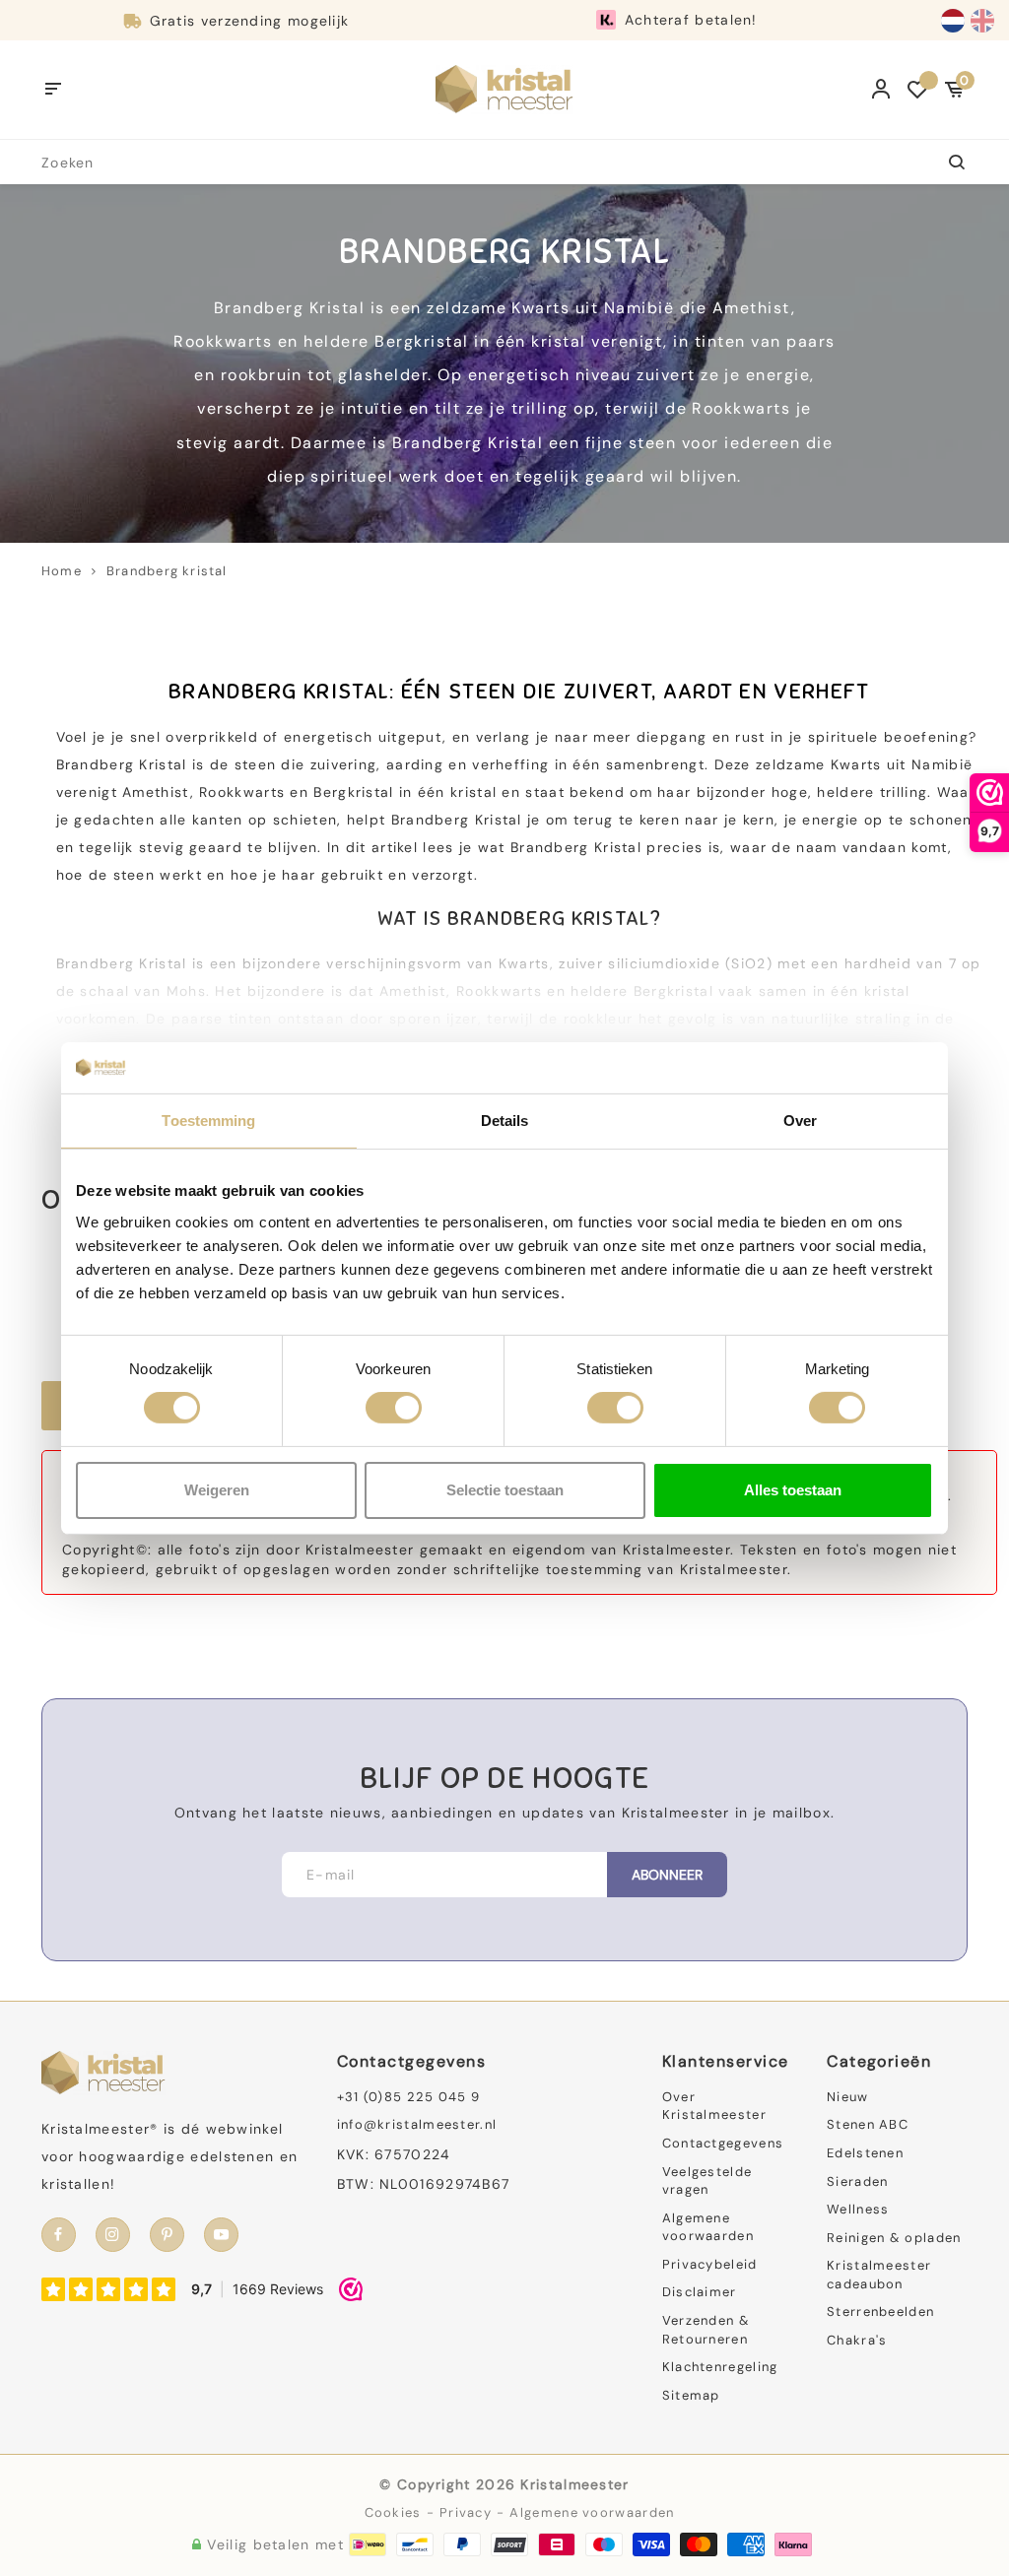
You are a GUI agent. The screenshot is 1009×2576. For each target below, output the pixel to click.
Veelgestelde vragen (707, 2181)
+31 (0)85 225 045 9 (409, 2097)
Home (62, 571)
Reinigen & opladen (894, 2238)
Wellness (858, 2209)
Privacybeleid (710, 2264)
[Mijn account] (881, 90)
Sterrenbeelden (880, 2312)
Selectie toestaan (505, 1490)
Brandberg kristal (167, 571)
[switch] (394, 1408)
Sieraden (857, 2181)
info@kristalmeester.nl (417, 2124)
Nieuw (848, 2097)
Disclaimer (700, 2292)
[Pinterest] (167, 2235)
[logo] (504, 89)
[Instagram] (113, 2235)
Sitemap (691, 2395)
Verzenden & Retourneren (706, 2330)
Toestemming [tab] (208, 1121)
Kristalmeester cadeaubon (879, 2275)
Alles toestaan (793, 1490)
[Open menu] (54, 90)
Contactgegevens (723, 2143)
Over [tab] (800, 1121)
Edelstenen (865, 2153)
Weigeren (217, 1490)
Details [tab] (505, 1121)
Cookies (393, 2512)
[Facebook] (59, 2235)
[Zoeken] (945, 162)
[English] (982, 21)
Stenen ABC (868, 2124)
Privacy (466, 2512)
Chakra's (857, 2340)
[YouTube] (221, 2235)
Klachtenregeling (720, 2367)
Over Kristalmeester (714, 2106)
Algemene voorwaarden (708, 2227)
